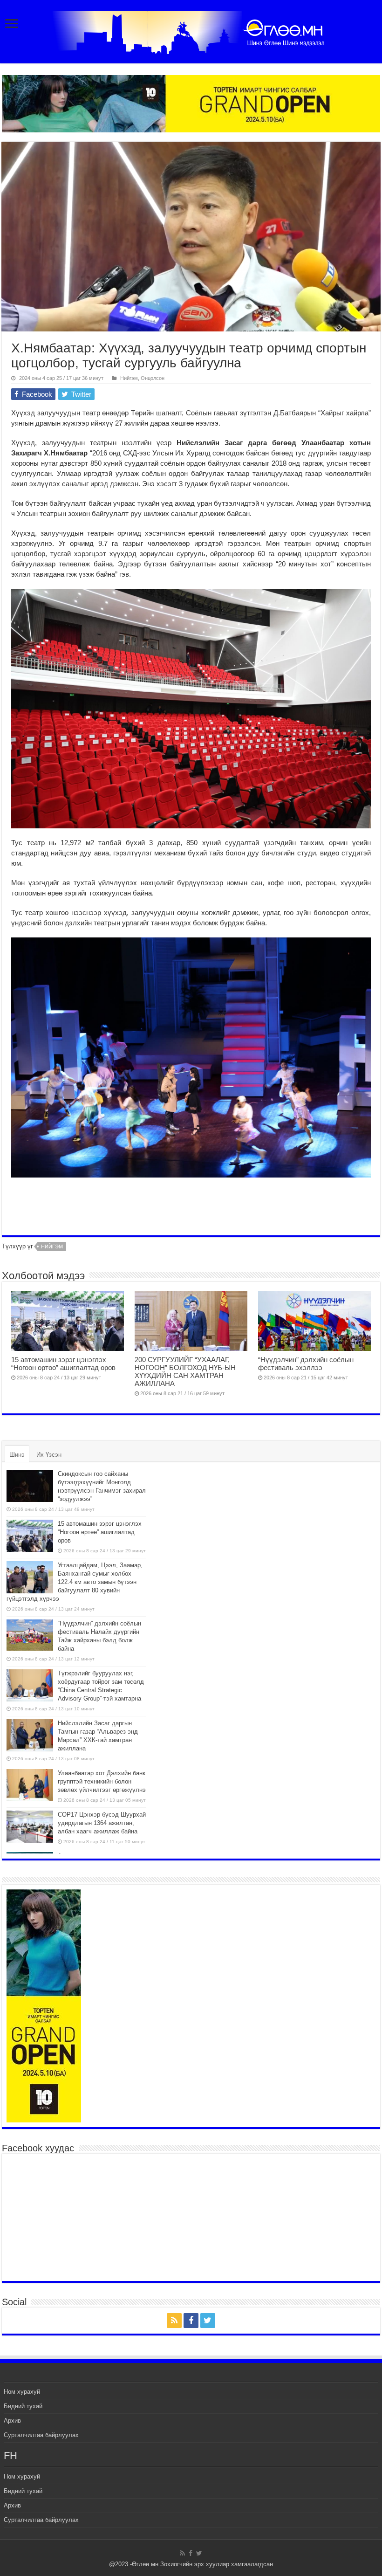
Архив (12, 2421)
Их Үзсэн (49, 1455)
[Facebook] (191, 2321)
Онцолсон (153, 378)
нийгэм (52, 1247)
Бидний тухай (23, 2406)
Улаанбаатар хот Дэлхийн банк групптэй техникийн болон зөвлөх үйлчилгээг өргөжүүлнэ (102, 1781)
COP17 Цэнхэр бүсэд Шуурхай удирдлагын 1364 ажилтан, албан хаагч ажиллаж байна (102, 1823)
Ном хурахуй (22, 2392)
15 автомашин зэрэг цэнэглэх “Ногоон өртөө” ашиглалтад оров (63, 1364)
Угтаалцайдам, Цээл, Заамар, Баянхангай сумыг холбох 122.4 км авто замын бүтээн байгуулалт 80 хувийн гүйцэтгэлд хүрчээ (75, 1582)
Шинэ (17, 1455)
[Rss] (174, 2321)
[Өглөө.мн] (191, 31)
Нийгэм (129, 378)
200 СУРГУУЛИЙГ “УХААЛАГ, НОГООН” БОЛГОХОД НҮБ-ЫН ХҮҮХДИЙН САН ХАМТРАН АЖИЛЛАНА (185, 1371)
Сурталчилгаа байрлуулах (41, 2435)
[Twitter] (208, 2321)
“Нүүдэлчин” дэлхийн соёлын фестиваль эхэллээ (306, 1364)
